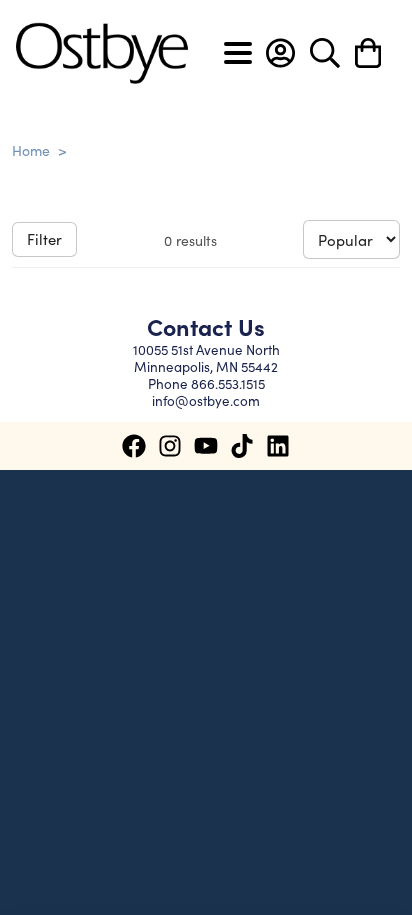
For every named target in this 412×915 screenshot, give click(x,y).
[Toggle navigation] (238, 53)
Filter (44, 238)
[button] (280, 53)
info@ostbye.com (206, 400)
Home (31, 150)
